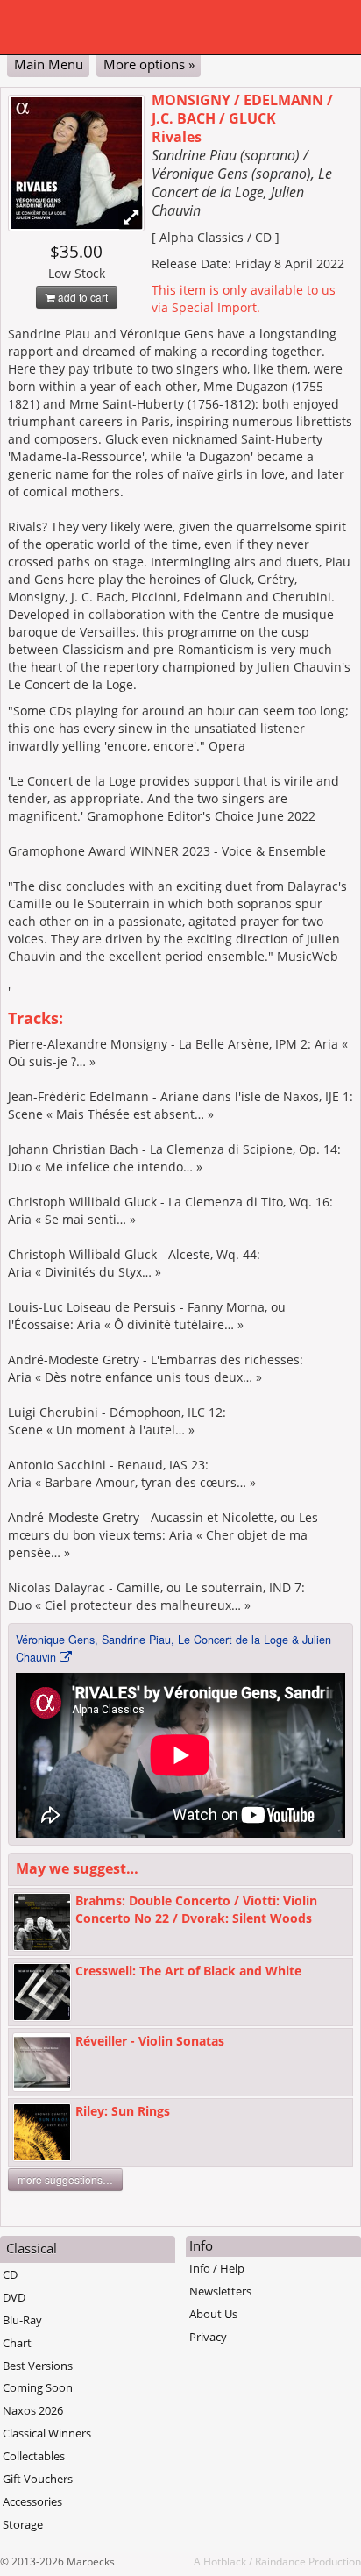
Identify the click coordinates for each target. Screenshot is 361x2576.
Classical (32, 2248)
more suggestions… (65, 2179)
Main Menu (49, 64)
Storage (23, 2524)
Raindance (280, 2561)
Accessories (32, 2501)
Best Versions (38, 2366)
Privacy (208, 2337)
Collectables (34, 2456)
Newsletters (220, 2291)
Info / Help (217, 2268)
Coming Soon (38, 2387)
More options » (149, 64)
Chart (17, 2343)
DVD (14, 2297)
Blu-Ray (22, 2320)
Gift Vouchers (38, 2479)
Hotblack (225, 2561)
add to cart (81, 297)
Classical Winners (47, 2433)
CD (10, 2274)
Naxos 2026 (33, 2410)
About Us (213, 2314)
